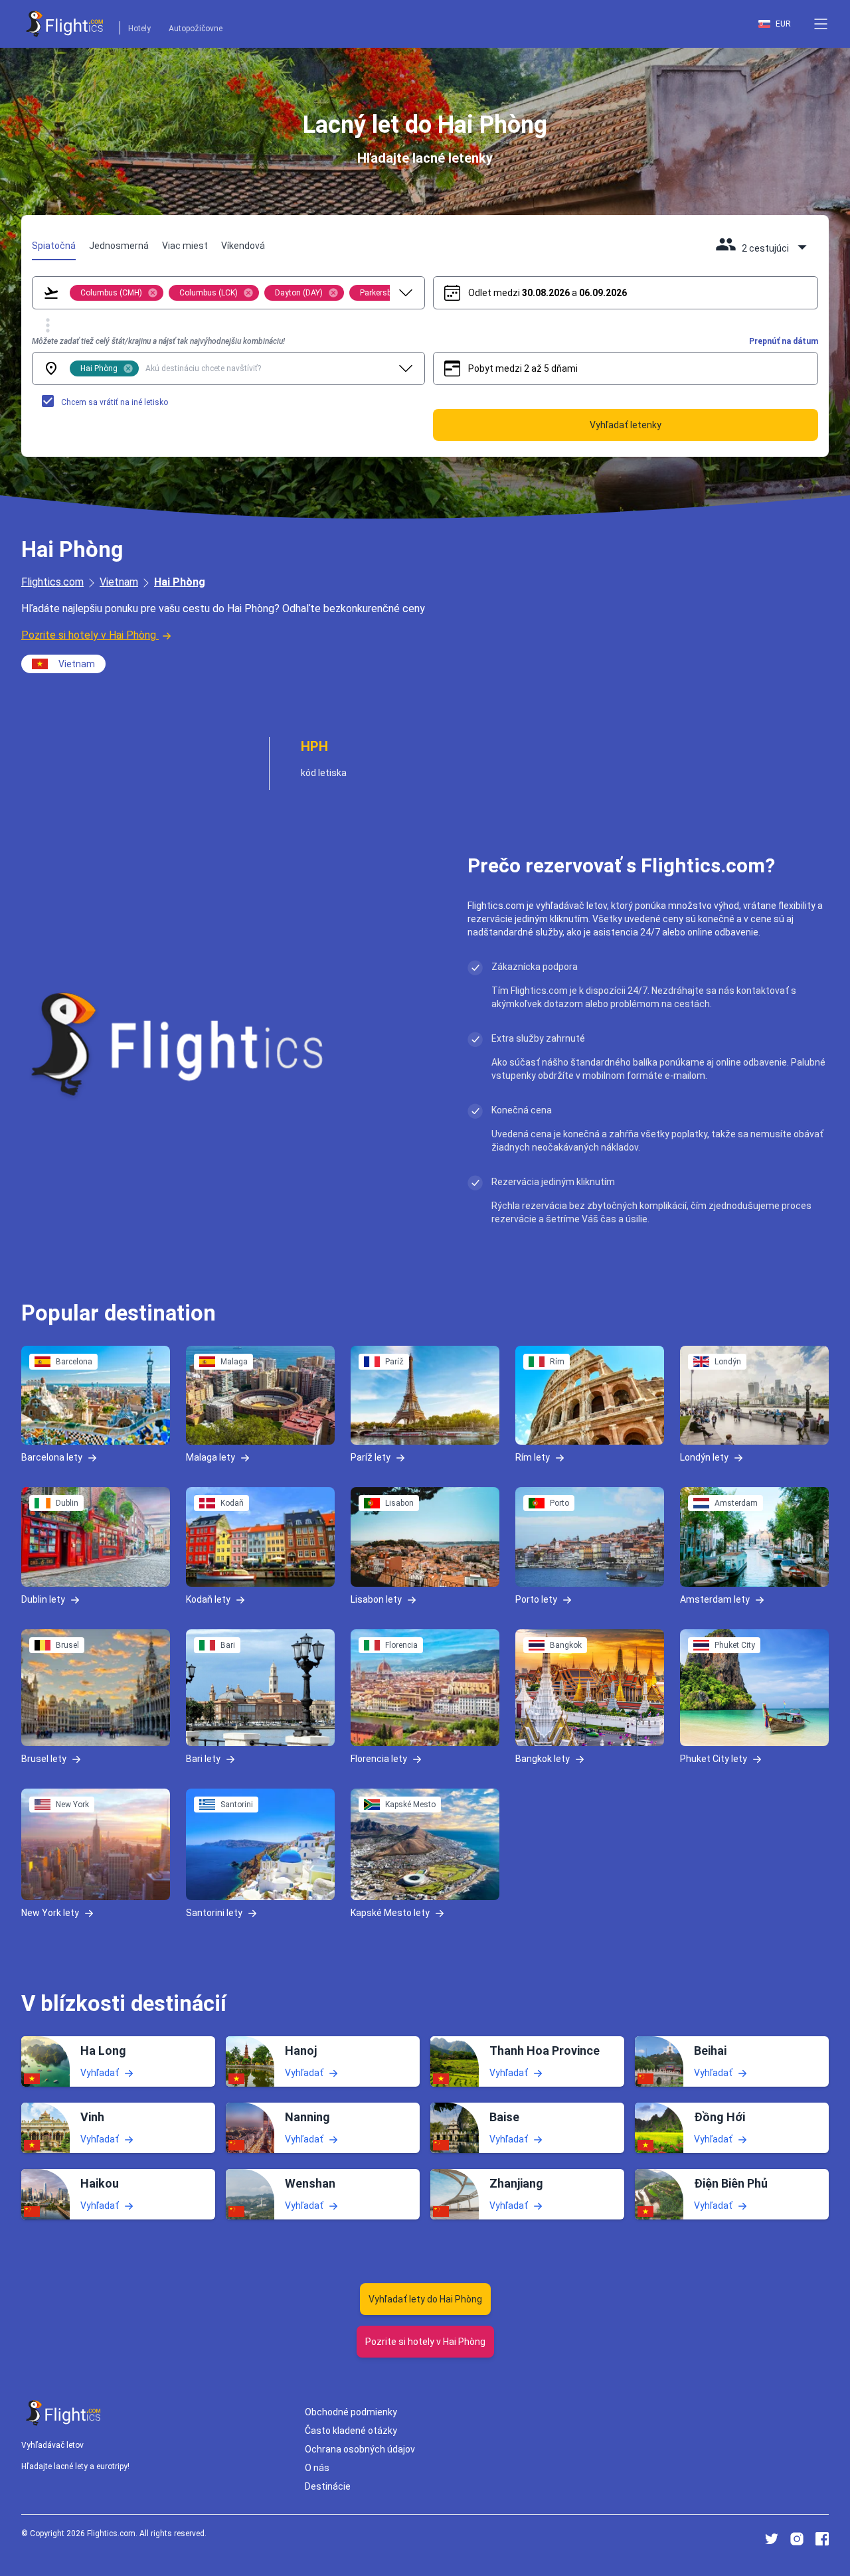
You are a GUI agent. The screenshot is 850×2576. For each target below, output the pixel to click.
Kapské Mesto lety (390, 1913)
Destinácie (328, 2486)
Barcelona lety (52, 1457)
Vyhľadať (100, 2072)
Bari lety (203, 1759)
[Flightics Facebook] (822, 2539)
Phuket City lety (714, 1759)
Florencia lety (379, 1759)
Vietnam (119, 582)
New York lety (50, 1913)
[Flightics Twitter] (772, 2539)
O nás (317, 2468)
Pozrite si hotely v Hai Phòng (89, 635)
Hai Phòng (180, 582)
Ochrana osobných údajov (360, 2449)
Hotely (139, 29)
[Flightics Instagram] (797, 2539)
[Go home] (64, 2413)
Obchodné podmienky (351, 2412)
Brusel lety (44, 1759)
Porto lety (536, 1599)
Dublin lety (43, 1599)
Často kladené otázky (351, 2431)
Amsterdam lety (715, 1599)
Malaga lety (211, 1457)
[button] (821, 24)
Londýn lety (704, 1457)
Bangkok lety (543, 1759)
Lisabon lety (376, 1599)
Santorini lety (214, 1913)
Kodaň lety (208, 1599)
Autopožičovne (196, 29)
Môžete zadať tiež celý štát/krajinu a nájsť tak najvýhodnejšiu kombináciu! (158, 341)
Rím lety (533, 1457)
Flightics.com (52, 582)
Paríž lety (371, 1457)
